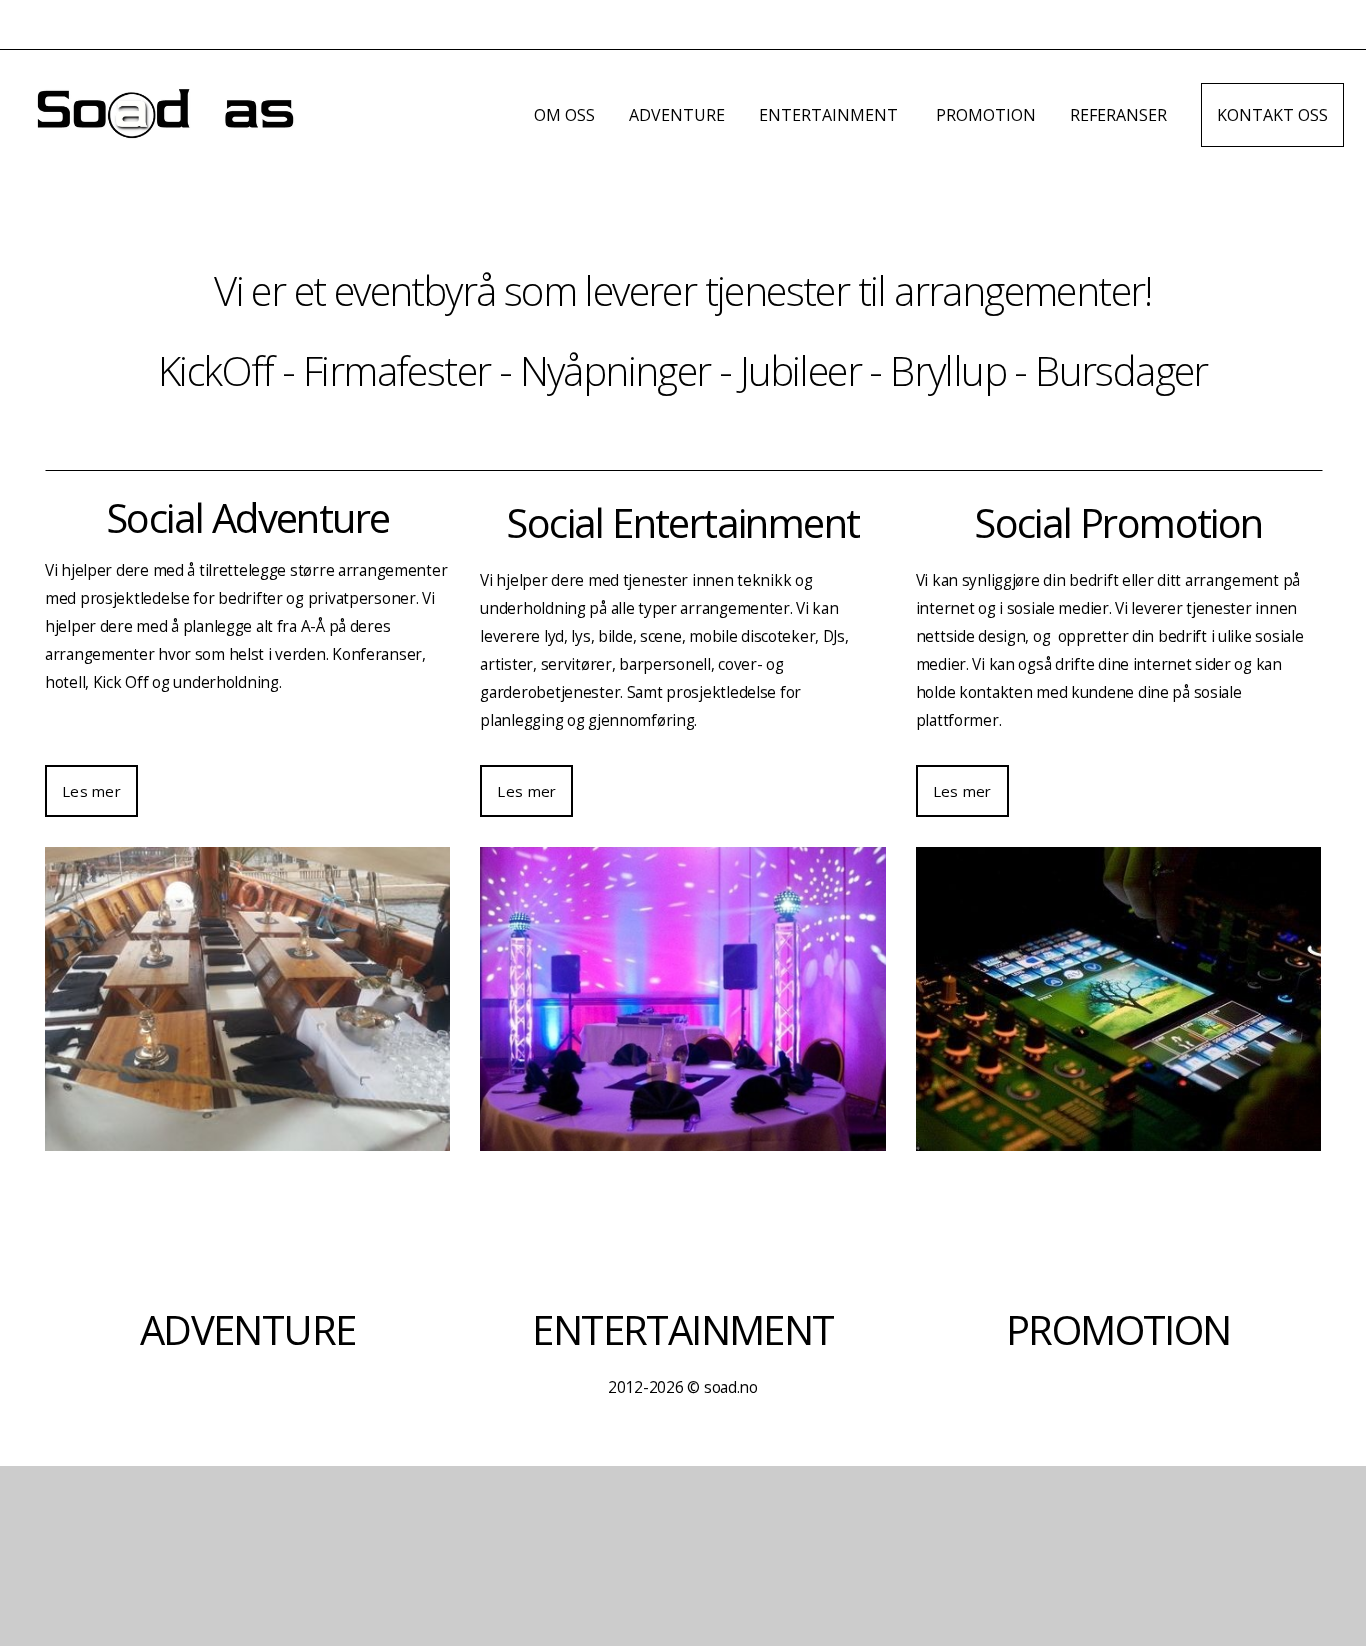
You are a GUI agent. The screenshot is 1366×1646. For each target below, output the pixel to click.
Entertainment (830, 115)
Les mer (91, 791)
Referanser (1118, 115)
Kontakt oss (1272, 115)
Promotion (986, 115)
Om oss (564, 115)
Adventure (677, 115)
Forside (467, 115)
